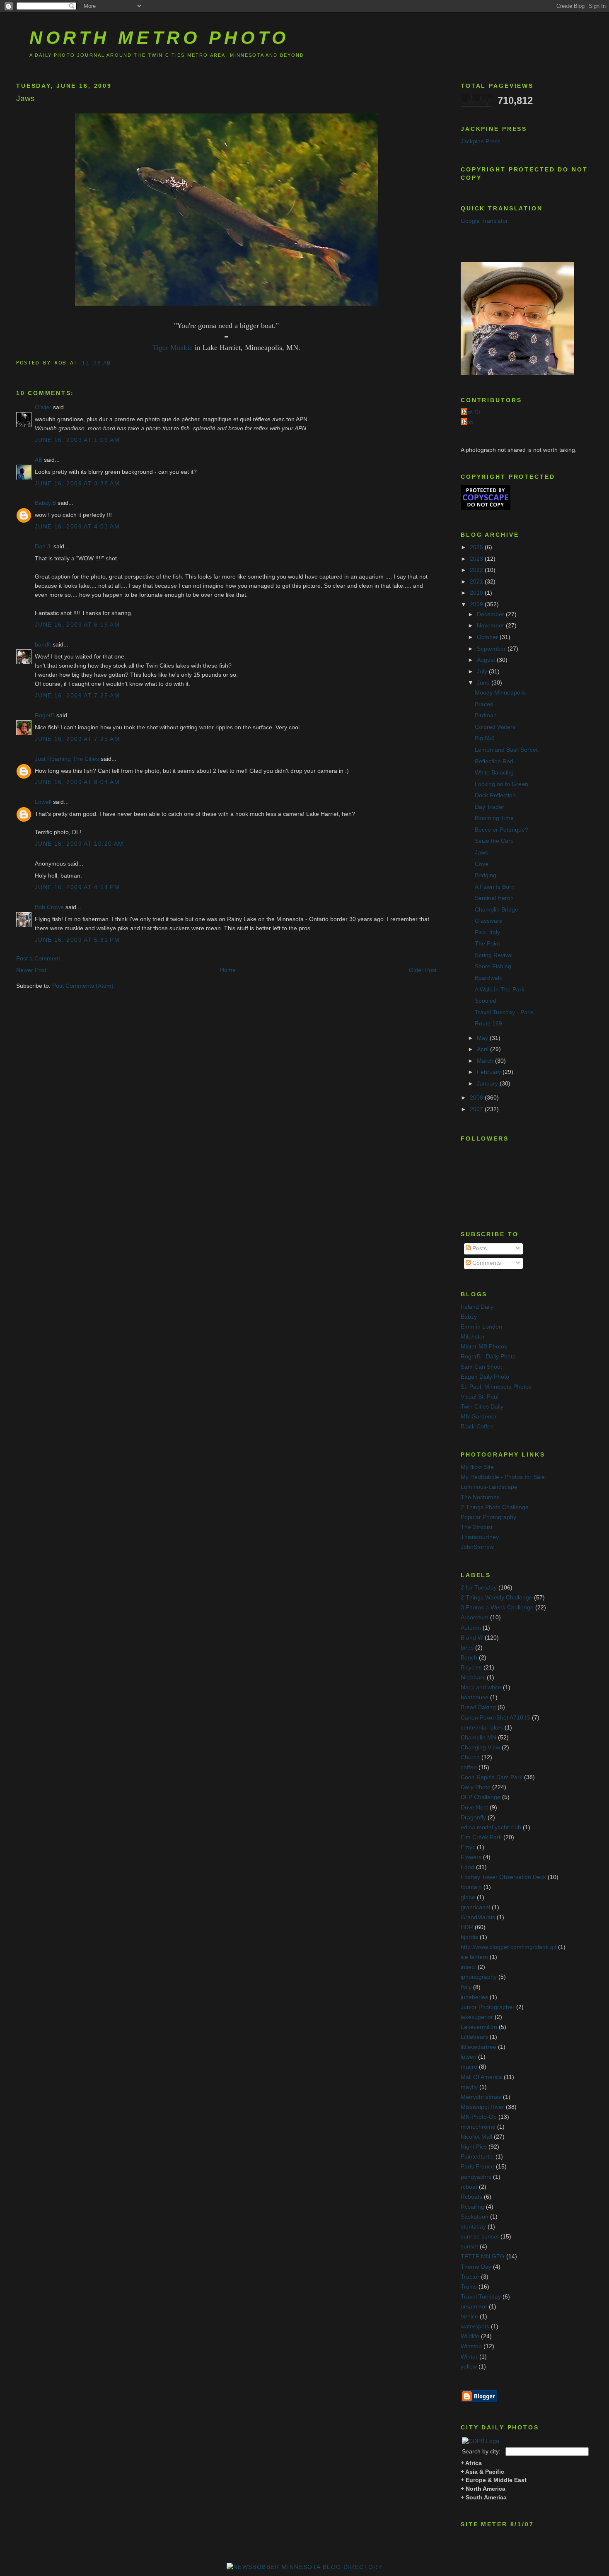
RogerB (45, 715)
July (483, 672)
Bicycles (471, 1668)
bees (467, 1648)
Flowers (471, 1857)
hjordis (469, 1937)
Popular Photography (488, 1517)
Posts (479, 1248)
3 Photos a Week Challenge (497, 1608)
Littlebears (474, 2037)
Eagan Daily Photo (485, 1377)
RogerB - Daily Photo (488, 1357)
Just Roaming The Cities (67, 759)
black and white (481, 1687)
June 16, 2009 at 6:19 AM (77, 625)
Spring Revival (494, 955)
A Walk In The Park (500, 990)
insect (468, 1967)
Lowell (43, 802)
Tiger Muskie (173, 347)
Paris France (477, 2167)
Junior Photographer (488, 2007)
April (483, 1049)
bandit (43, 645)
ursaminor (474, 2307)
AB (39, 460)
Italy (466, 1987)
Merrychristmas (481, 2097)
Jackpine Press (481, 141)
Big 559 (485, 738)
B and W (472, 1638)
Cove (482, 864)
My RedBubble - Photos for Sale (503, 1477)
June (484, 683)
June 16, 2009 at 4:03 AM (77, 527)
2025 (477, 547)
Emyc (468, 1847)
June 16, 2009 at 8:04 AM (77, 782)
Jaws (25, 98)
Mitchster (473, 1337)
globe (468, 1897)
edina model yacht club (491, 1827)
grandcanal (475, 1907)
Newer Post (31, 970)
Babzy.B (45, 503)
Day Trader (489, 807)
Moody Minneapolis (500, 693)
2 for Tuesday (479, 1588)
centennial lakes (482, 1728)
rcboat (469, 2187)
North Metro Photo (159, 38)
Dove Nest (474, 1808)
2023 (477, 559)
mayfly (469, 2087)
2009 (477, 604)
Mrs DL (472, 412)
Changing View (480, 1747)
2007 (477, 1109)
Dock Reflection (495, 795)
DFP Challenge (481, 1797)
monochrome (478, 2127)
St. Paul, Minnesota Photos (496, 1387)
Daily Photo (476, 1787)
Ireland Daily (477, 1307)
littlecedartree (479, 2047)
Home (228, 970)
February (490, 1072)
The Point (487, 944)
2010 (477, 593)
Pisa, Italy (487, 932)
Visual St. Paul (480, 1397)
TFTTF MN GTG (483, 2256)
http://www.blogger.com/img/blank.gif (509, 1947)
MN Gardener (479, 1417)
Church (470, 1757)
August (487, 660)
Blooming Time (494, 818)
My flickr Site (477, 1467)
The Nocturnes (480, 1497)
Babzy (469, 1317)
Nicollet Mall (476, 2137)
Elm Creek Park (481, 1837)
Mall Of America (481, 2077)
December (491, 614)
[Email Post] (117, 362)
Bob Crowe (49, 907)
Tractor (470, 2277)
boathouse (475, 1697)
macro (469, 2067)
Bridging (486, 875)
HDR (467, 1927)
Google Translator (484, 221)
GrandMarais (478, 1917)
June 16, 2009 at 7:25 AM (77, 696)
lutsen (469, 2057)
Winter (469, 2357)
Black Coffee (477, 1427)
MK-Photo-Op (479, 2117)
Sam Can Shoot (481, 1367)
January (488, 1084)
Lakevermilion (479, 2027)
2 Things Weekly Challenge (497, 1598)
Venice (469, 2317)
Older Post (423, 970)
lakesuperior (477, 2017)
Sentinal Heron (494, 898)
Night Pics (474, 2147)
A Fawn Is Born (495, 887)
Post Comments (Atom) (83, 986)
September (492, 649)
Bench (469, 1658)
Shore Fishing (493, 966)
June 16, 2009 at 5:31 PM (77, 940)
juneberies (474, 1997)
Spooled (486, 1001)
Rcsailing (472, 2207)
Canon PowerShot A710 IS (495, 1718)
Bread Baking (478, 1707)
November (491, 626)
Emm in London (481, 1327)
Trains (469, 2287)
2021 (477, 582)
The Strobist (477, 1527)
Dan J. (43, 546)
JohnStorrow (477, 1547)
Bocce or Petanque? (501, 830)
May (483, 1038)
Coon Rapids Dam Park (492, 1777)
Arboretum (475, 1617)
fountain (471, 1887)
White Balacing (494, 773)
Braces (484, 704)
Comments (486, 1263)
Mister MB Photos (484, 1347)
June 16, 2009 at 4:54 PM (77, 887)
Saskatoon (475, 2217)
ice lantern (474, 1957)
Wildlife (470, 2336)
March (486, 1061)
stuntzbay (473, 2227)
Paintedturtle (477, 2157)
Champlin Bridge (497, 910)
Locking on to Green (501, 784)
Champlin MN (479, 1738)
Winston (471, 2346)
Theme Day (476, 2267)
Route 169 (488, 1024)
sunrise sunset (480, 2237)
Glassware (489, 921)
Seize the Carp (494, 841)
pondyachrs (476, 2177)
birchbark (473, 1678)
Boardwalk (488, 978)
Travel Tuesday (481, 2297)
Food (468, 1867)
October (488, 637)
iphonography (479, 1977)
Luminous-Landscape (489, 1487)
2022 (477, 570)
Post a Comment (38, 959)
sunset (469, 2247)
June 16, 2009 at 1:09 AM (77, 440)
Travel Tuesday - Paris (504, 1012)
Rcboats (471, 2197)
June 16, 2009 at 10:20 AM (79, 844)
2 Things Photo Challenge (495, 1507)
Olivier (43, 407)
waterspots (475, 2326)
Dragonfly (473, 1817)
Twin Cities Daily (482, 1407)
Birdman (486, 715)
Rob (468, 422)
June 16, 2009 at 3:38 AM (77, 484)
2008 (477, 1098)
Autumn (471, 1628)
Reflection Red (494, 761)
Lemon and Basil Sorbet (506, 750)
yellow (469, 2367)
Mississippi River (482, 2107)
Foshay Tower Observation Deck (503, 1877)
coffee (469, 1767)
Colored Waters (495, 727)
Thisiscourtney (480, 1537)
